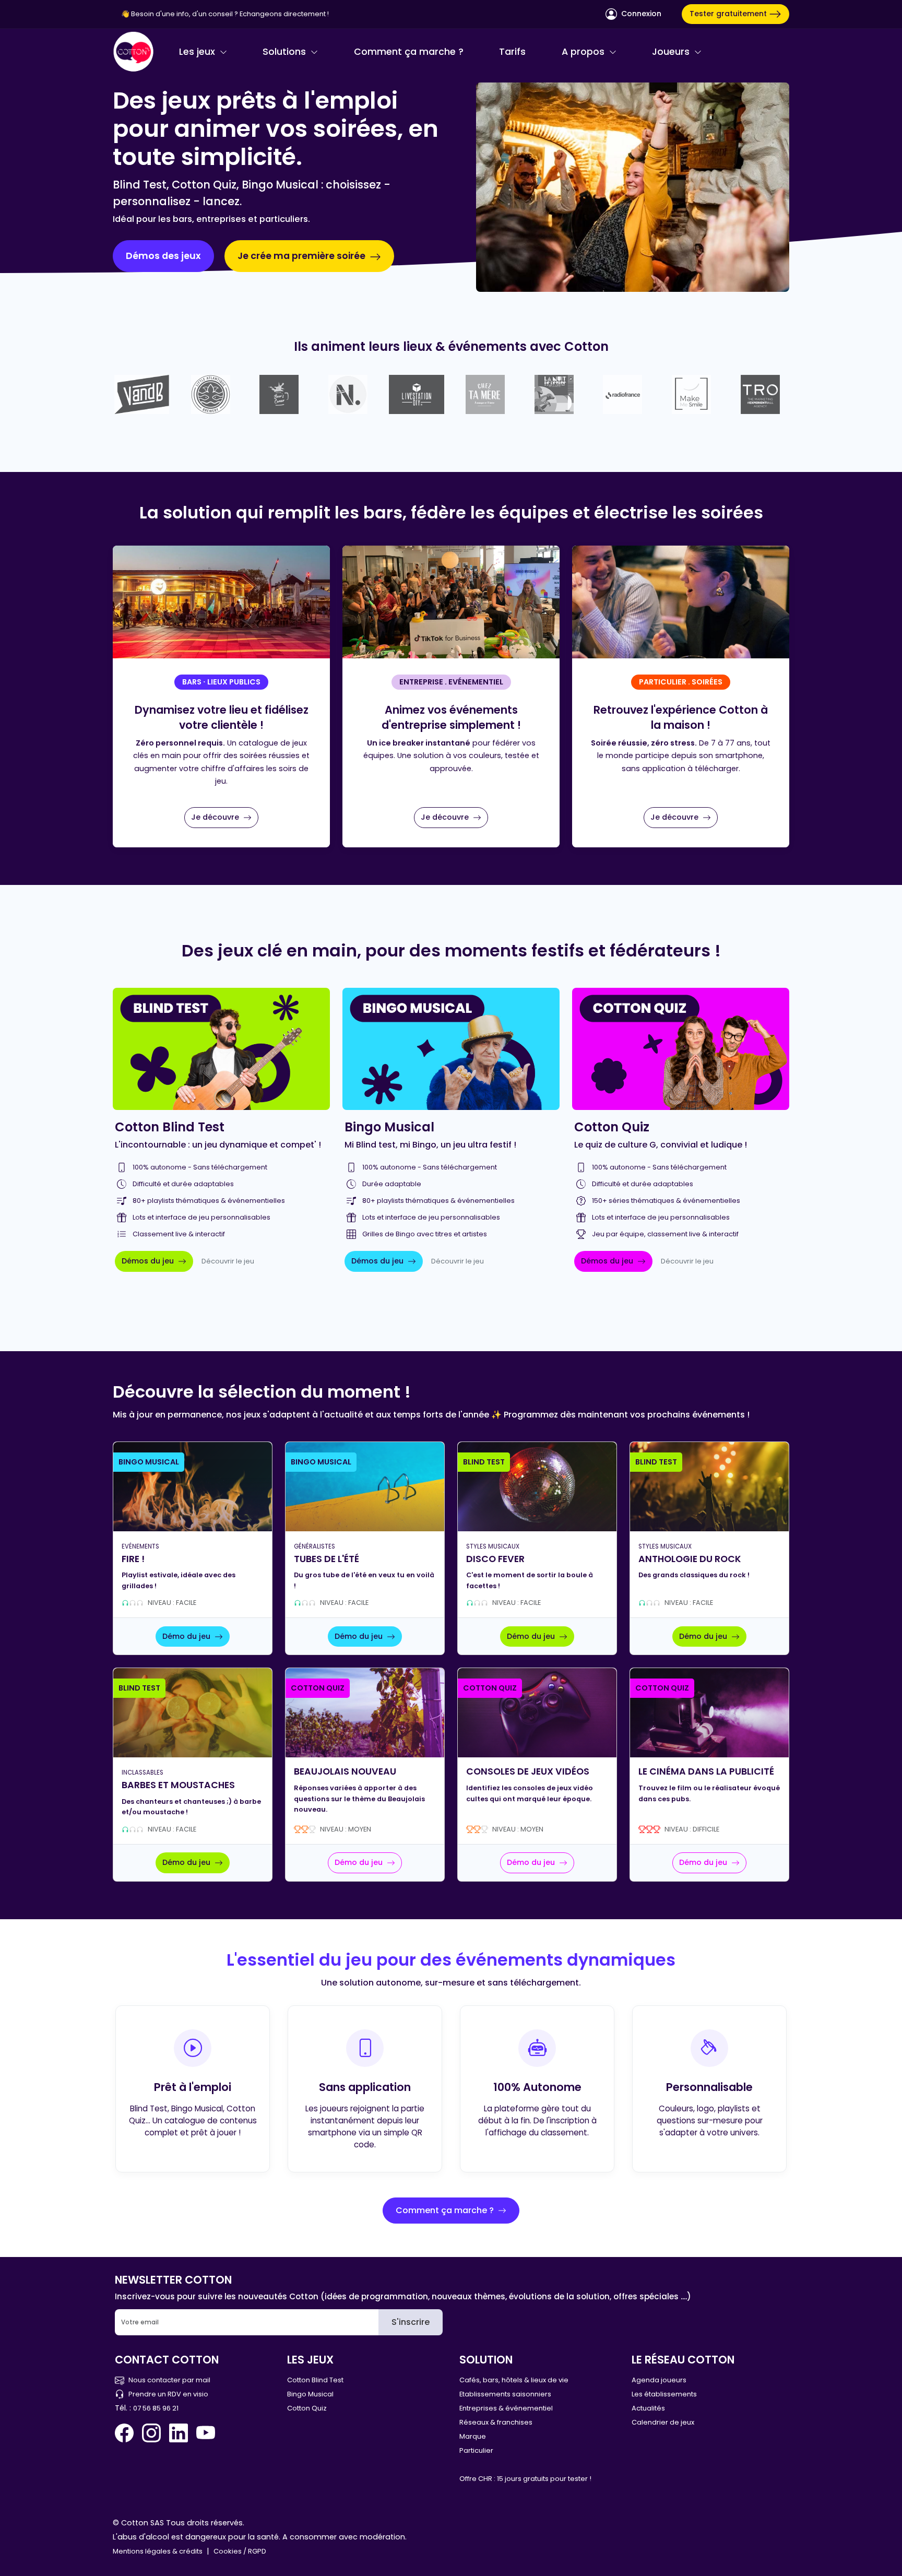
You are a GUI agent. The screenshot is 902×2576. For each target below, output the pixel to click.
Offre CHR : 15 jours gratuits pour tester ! (525, 2479)
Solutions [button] (286, 52)
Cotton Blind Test (315, 2380)
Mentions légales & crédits (158, 2551)
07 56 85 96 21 (156, 2408)
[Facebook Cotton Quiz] (126, 2433)
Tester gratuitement (729, 14)
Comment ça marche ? (409, 52)
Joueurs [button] (672, 52)
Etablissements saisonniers (505, 2394)
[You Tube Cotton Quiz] (206, 2433)
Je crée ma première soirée (302, 256)
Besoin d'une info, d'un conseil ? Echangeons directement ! (230, 14)
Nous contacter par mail (169, 2380)
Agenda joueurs (659, 2380)
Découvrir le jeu (228, 1261)
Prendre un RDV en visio (168, 2394)
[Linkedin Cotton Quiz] (179, 2433)
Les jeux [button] (198, 52)
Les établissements (664, 2394)
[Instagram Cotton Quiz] (151, 2433)
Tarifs (512, 52)
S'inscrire (411, 2322)
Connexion (640, 14)
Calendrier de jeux (663, 2422)
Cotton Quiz (307, 2408)
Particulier (476, 2450)
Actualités (648, 2408)
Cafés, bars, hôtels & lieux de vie (514, 2380)
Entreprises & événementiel (506, 2408)
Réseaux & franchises (496, 2422)
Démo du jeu (187, 1636)
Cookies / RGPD (240, 2551)
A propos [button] (584, 52)
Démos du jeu (149, 1261)
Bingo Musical (310, 2394)
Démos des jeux (163, 256)
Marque (473, 2436)
